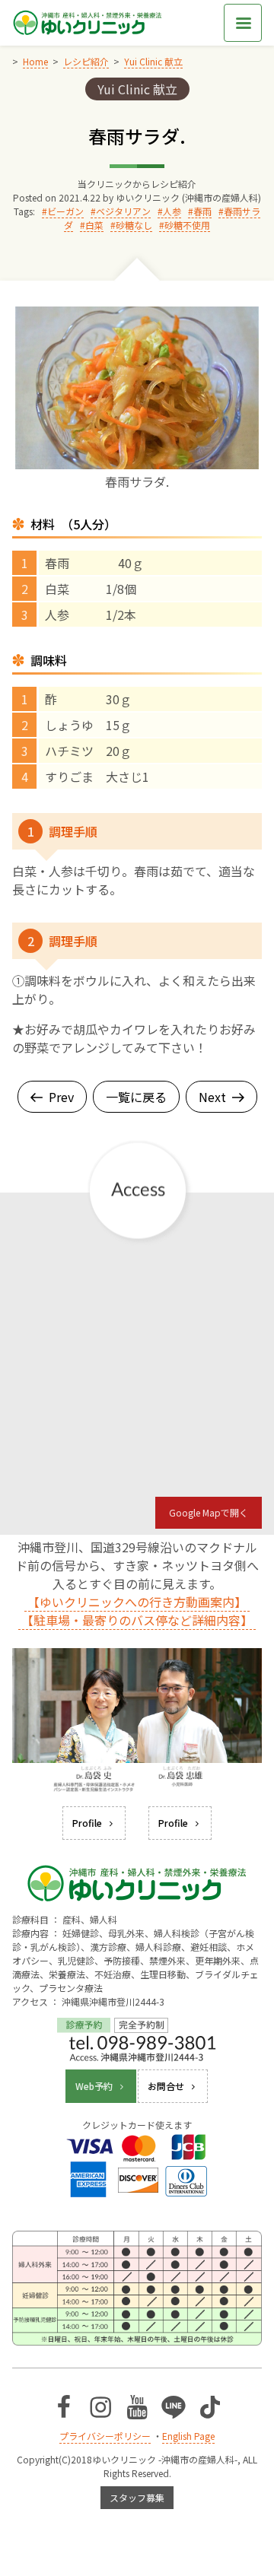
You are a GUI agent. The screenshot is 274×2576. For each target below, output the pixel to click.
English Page (188, 2436)
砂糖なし (134, 225)
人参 (172, 211)
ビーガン (65, 211)
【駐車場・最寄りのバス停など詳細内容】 (137, 1620)
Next (212, 1097)
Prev (61, 1097)
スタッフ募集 (137, 2497)
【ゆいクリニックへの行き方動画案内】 (137, 1602)
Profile (87, 1823)
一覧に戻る (136, 1097)
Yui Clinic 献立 (137, 89)
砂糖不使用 (187, 225)
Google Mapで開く (209, 1512)
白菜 (94, 225)
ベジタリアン (123, 211)
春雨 (202, 211)
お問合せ (166, 2086)
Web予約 (94, 2086)
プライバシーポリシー (105, 2436)
